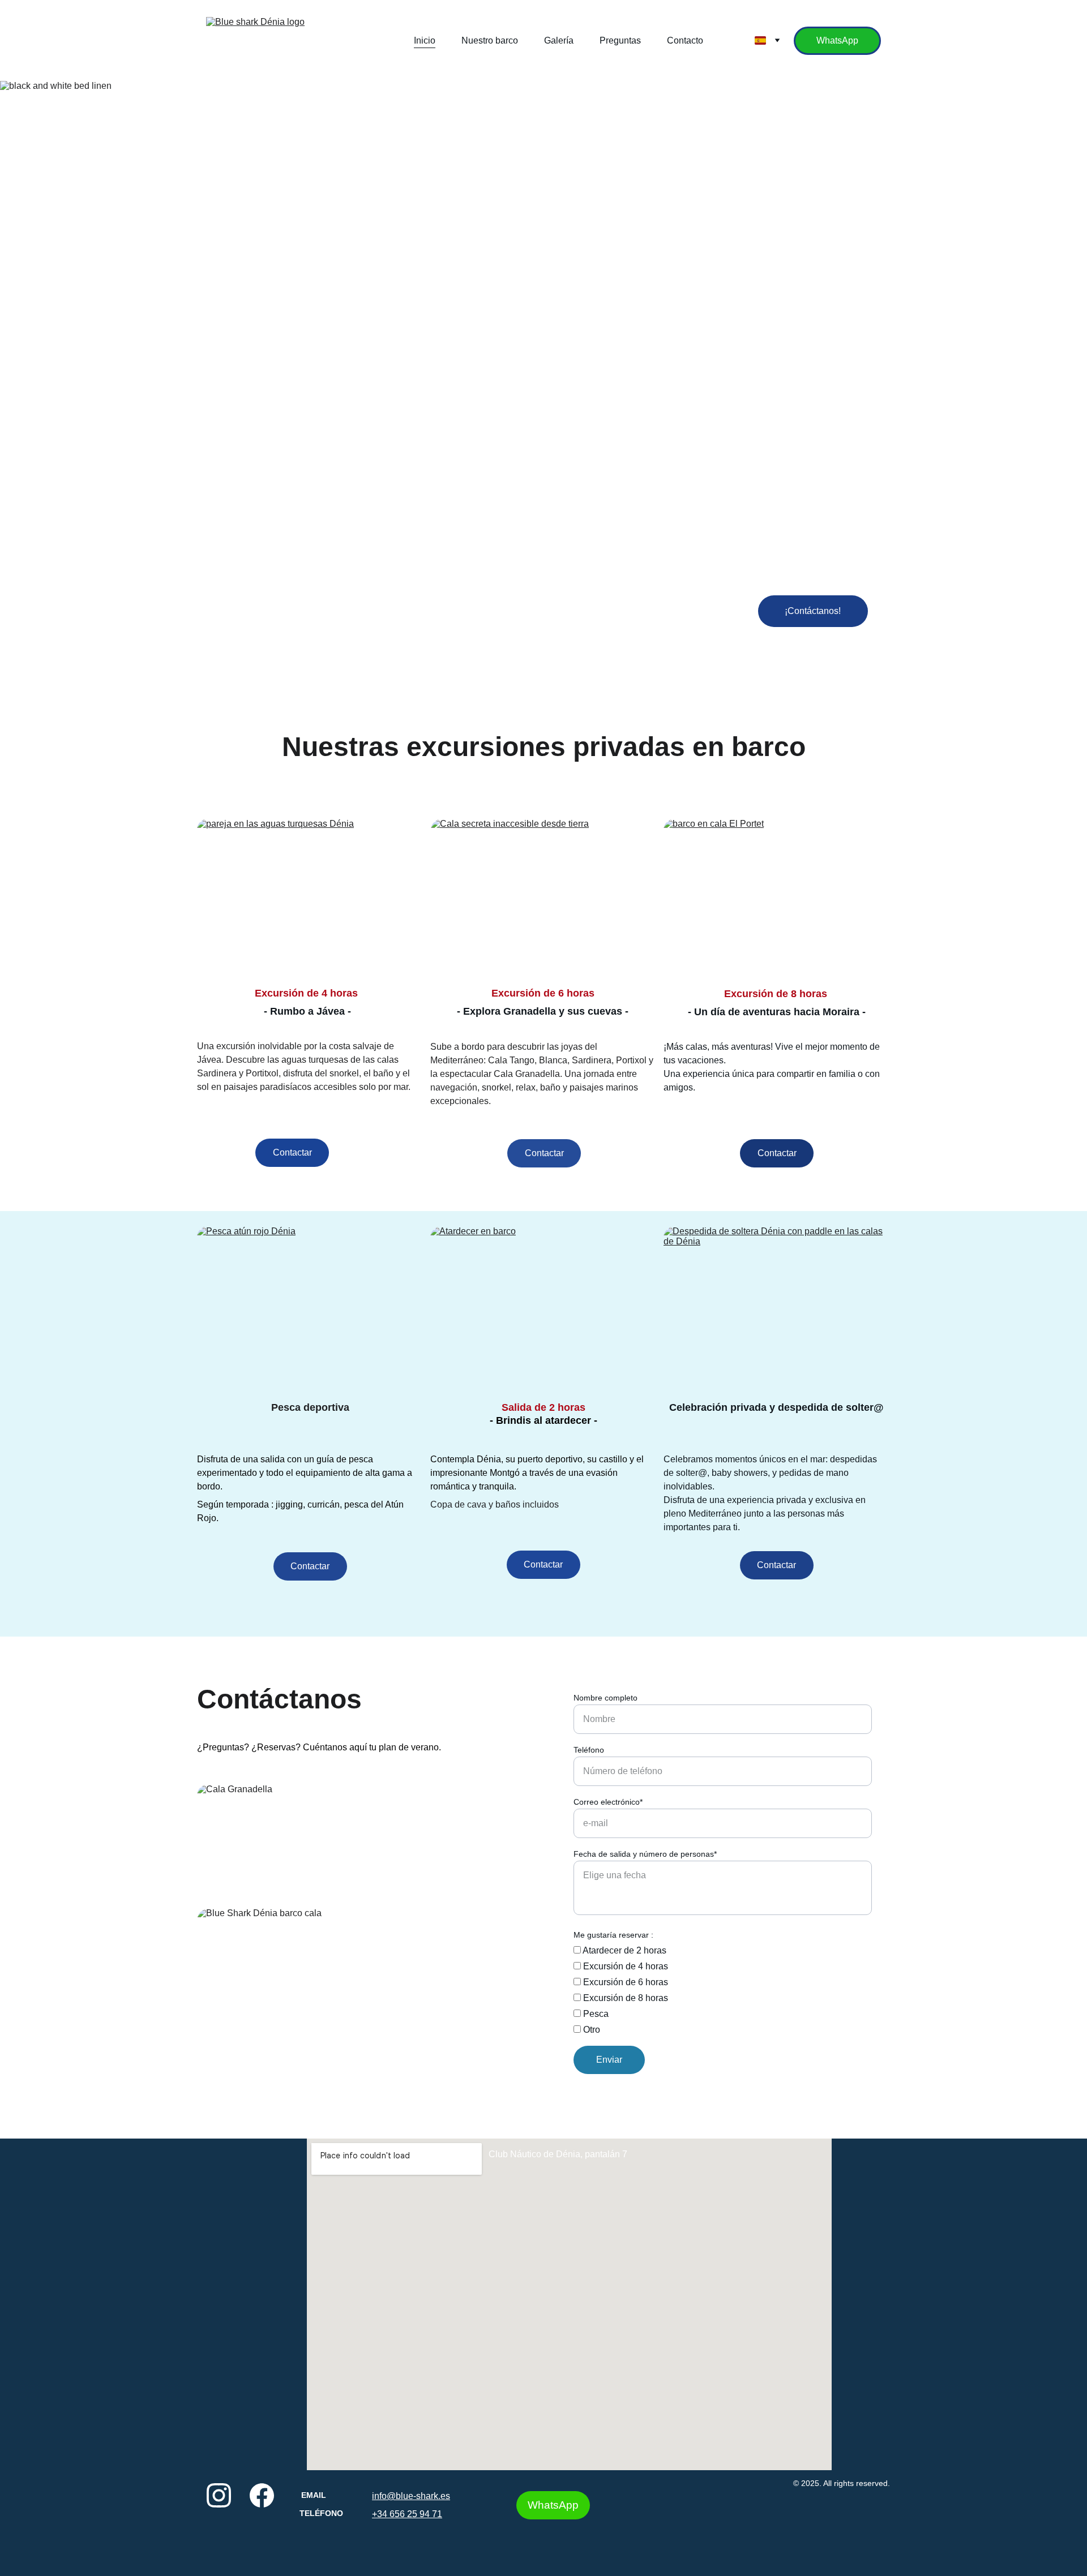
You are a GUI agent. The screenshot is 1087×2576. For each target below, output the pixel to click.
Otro (590, 2030)
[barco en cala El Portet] (777, 898)
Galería (559, 40)
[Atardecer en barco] (543, 1306)
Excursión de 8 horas (624, 1998)
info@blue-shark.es (411, 2496)
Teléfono (589, 1750)
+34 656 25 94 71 (407, 2514)
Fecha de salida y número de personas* (645, 1854)
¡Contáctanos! (813, 611)
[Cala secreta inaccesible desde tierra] (544, 898)
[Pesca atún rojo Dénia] (310, 1306)
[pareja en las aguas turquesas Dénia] (310, 898)
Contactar (292, 1152)
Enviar (609, 2060)
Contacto (685, 40)
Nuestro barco (490, 40)
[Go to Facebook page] (262, 2495)
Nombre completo (605, 1698)
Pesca (595, 2014)
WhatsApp (837, 40)
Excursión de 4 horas (624, 1966)
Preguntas (620, 40)
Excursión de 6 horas (624, 1982)
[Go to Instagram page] (219, 2495)
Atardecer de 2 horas (624, 1950)
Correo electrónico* (608, 1802)
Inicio (425, 40)
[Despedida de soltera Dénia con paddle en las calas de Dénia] (777, 1306)
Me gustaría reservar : (613, 1935)
